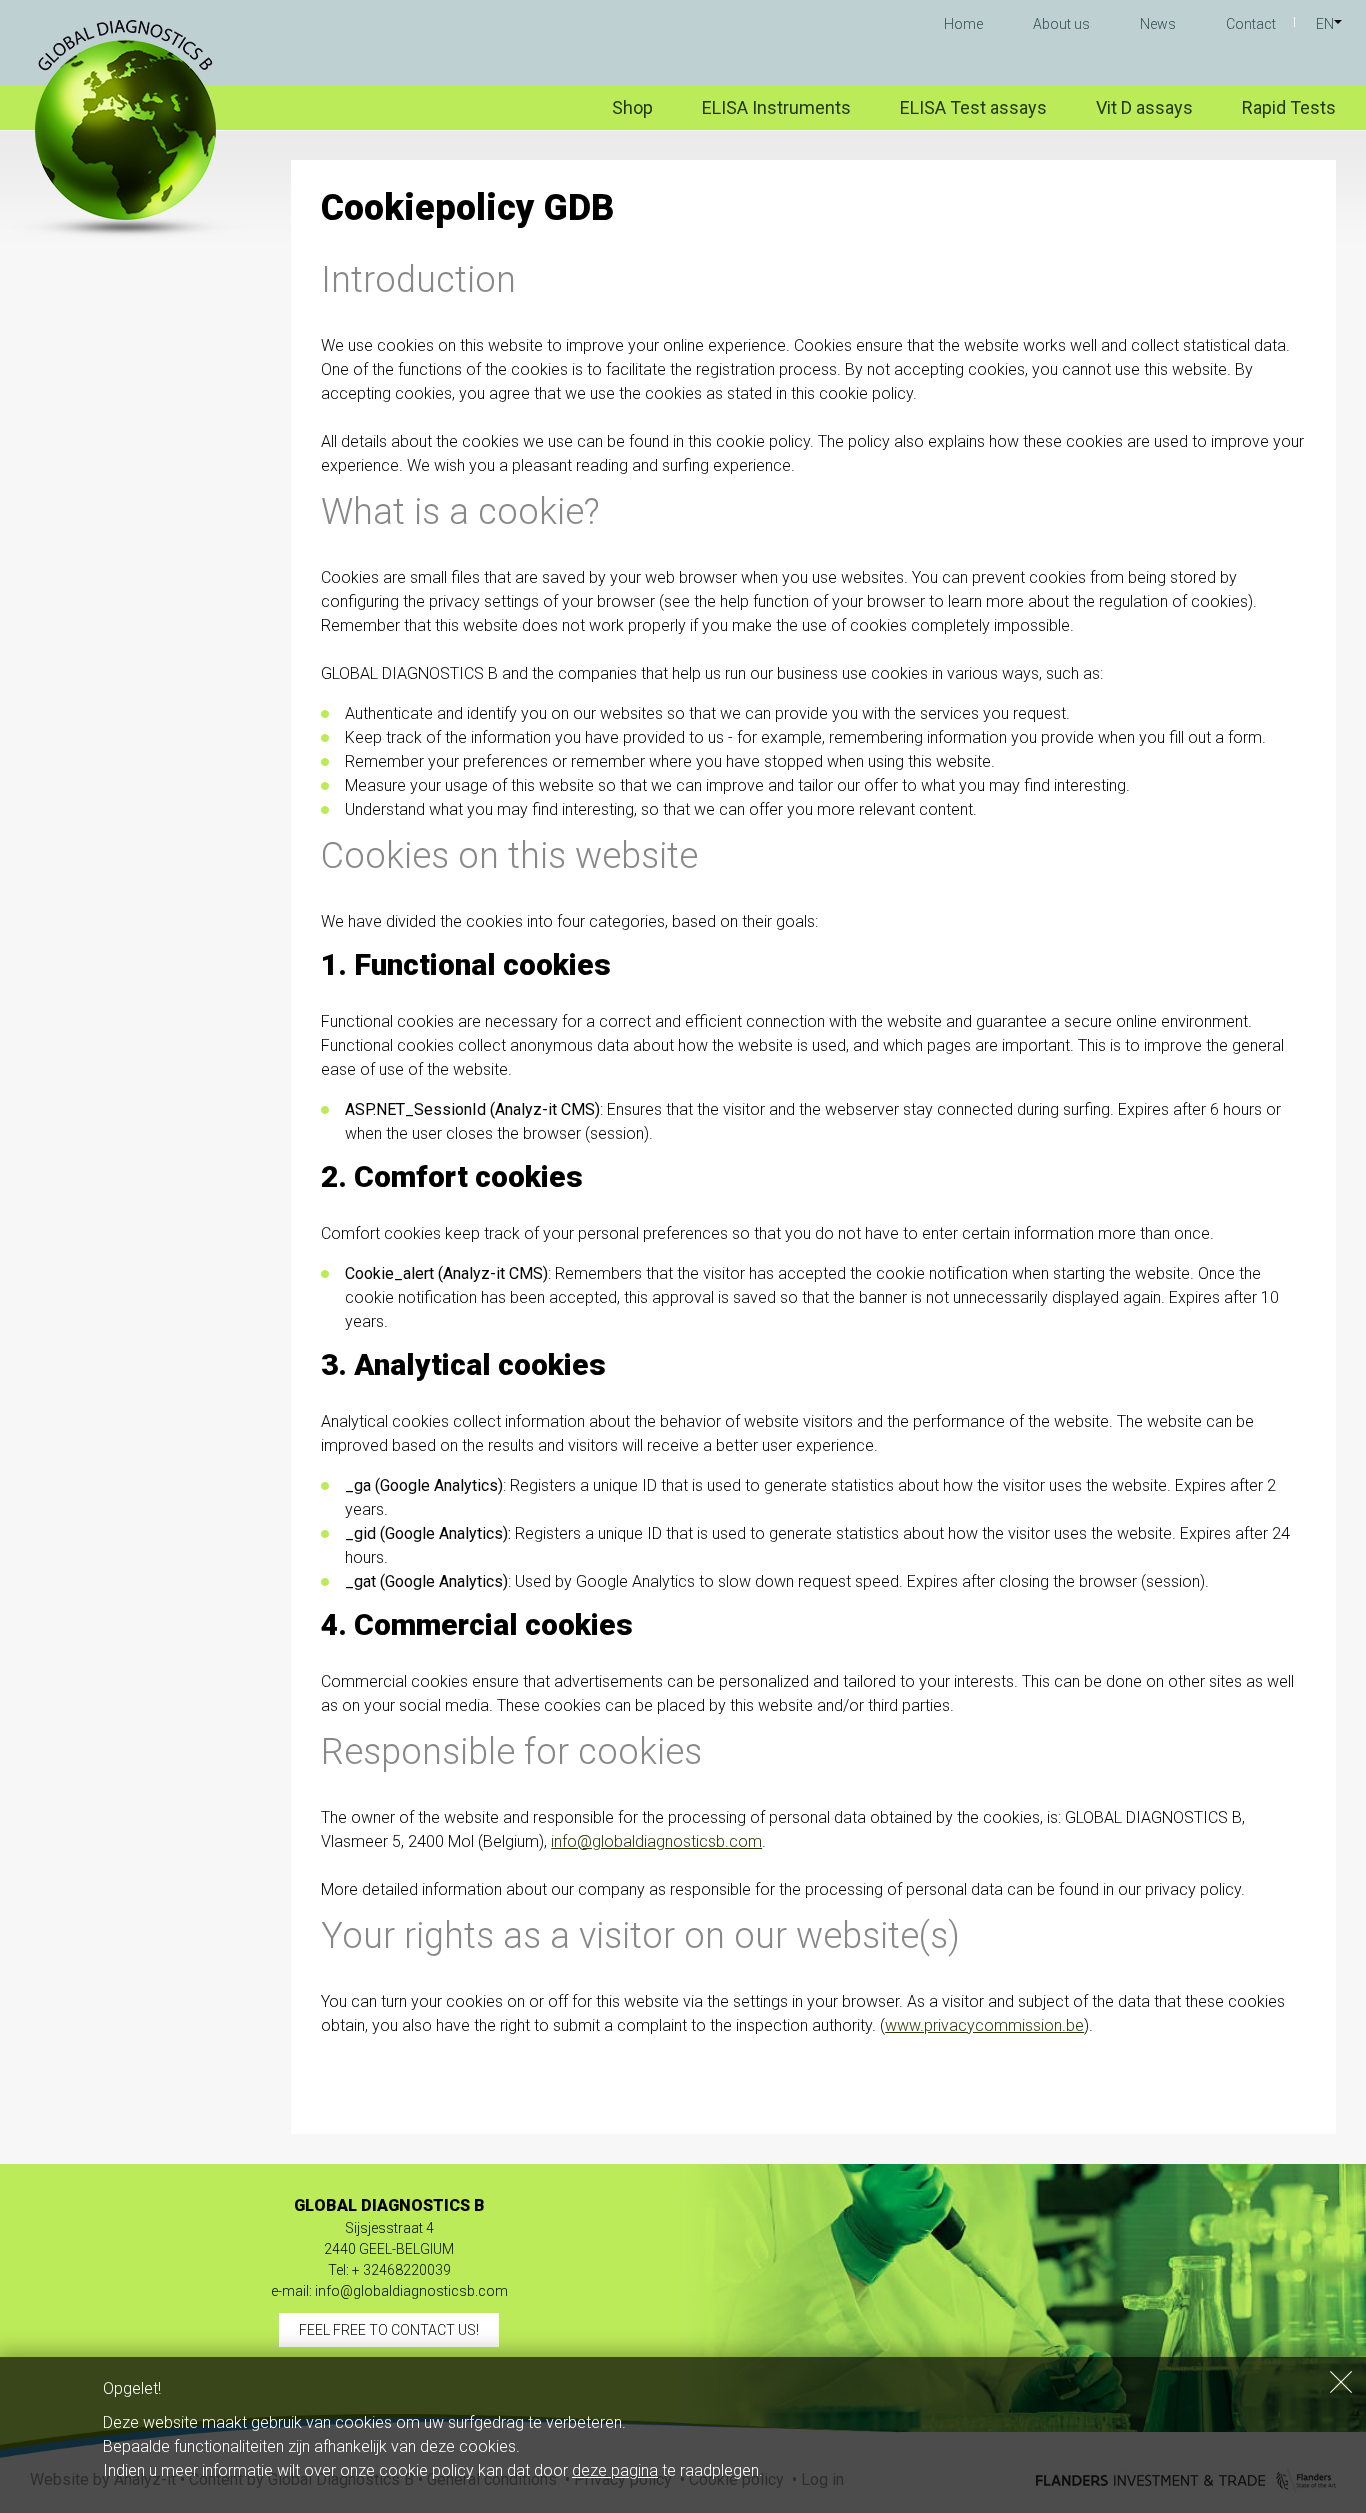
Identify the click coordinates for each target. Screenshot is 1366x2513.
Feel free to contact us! (389, 2330)
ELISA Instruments (776, 107)
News (1158, 24)
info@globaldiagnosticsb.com (656, 1841)
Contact (1251, 24)
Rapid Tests (1289, 107)
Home (963, 24)
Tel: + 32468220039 (389, 2270)
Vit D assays (1144, 107)
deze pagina (615, 2470)
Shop (632, 107)
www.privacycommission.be (984, 2025)
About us (1061, 24)
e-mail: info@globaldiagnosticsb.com (389, 2291)
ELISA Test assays (973, 107)
